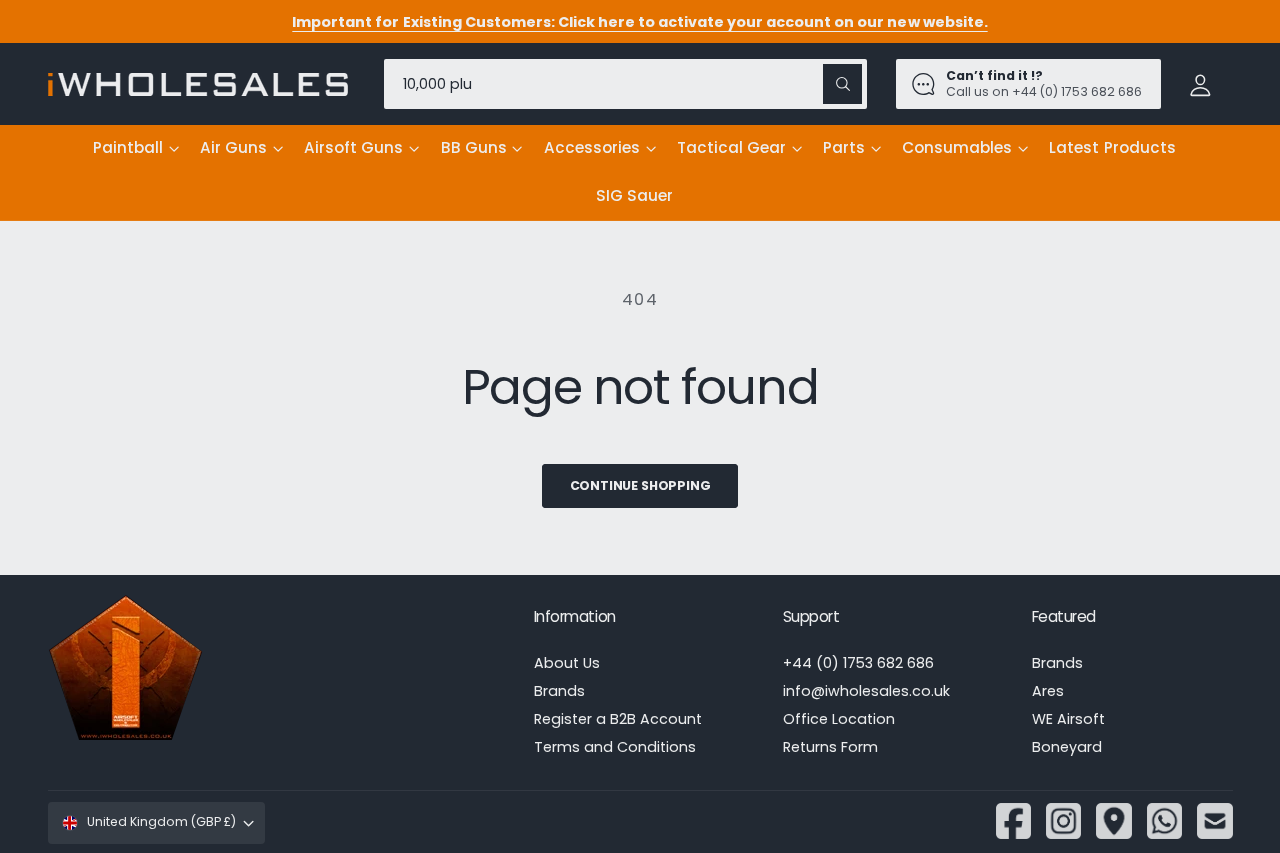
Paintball (128, 147)
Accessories (592, 147)
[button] (135, 149)
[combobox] (625, 83)
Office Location (839, 719)
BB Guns (474, 147)
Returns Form (830, 747)
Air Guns (233, 147)
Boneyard (1067, 747)
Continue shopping (640, 485)
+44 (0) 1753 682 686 (858, 663)
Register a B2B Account (618, 719)
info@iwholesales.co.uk (866, 691)
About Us (567, 663)
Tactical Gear (731, 147)
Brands (559, 691)
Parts (844, 147)
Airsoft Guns (353, 147)
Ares (1048, 691)
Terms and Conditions (615, 747)
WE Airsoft (1068, 719)
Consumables (957, 147)
